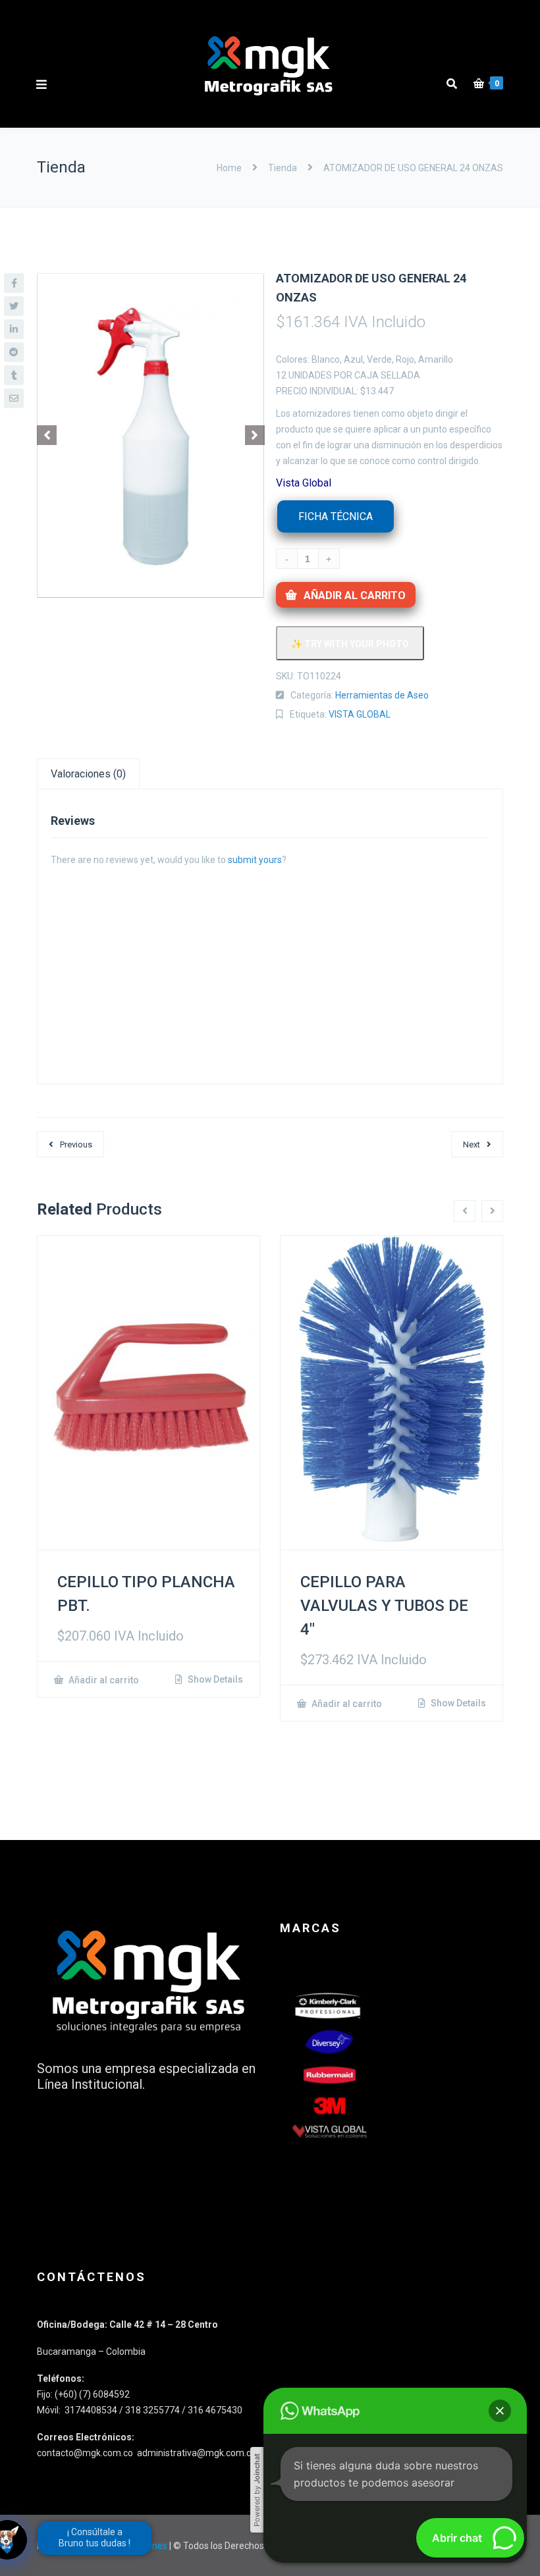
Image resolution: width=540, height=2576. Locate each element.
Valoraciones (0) (88, 774)
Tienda (283, 168)
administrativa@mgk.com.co (197, 2453)
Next (472, 1144)
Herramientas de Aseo (382, 695)
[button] (500, 2411)
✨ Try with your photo (350, 644)
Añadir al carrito (355, 595)
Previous (76, 1144)
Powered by (257, 2490)
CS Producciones (132, 2546)
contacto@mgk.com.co (86, 2453)
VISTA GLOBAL (360, 714)
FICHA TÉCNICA (336, 516)
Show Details (214, 1679)
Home (230, 168)
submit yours (255, 860)
